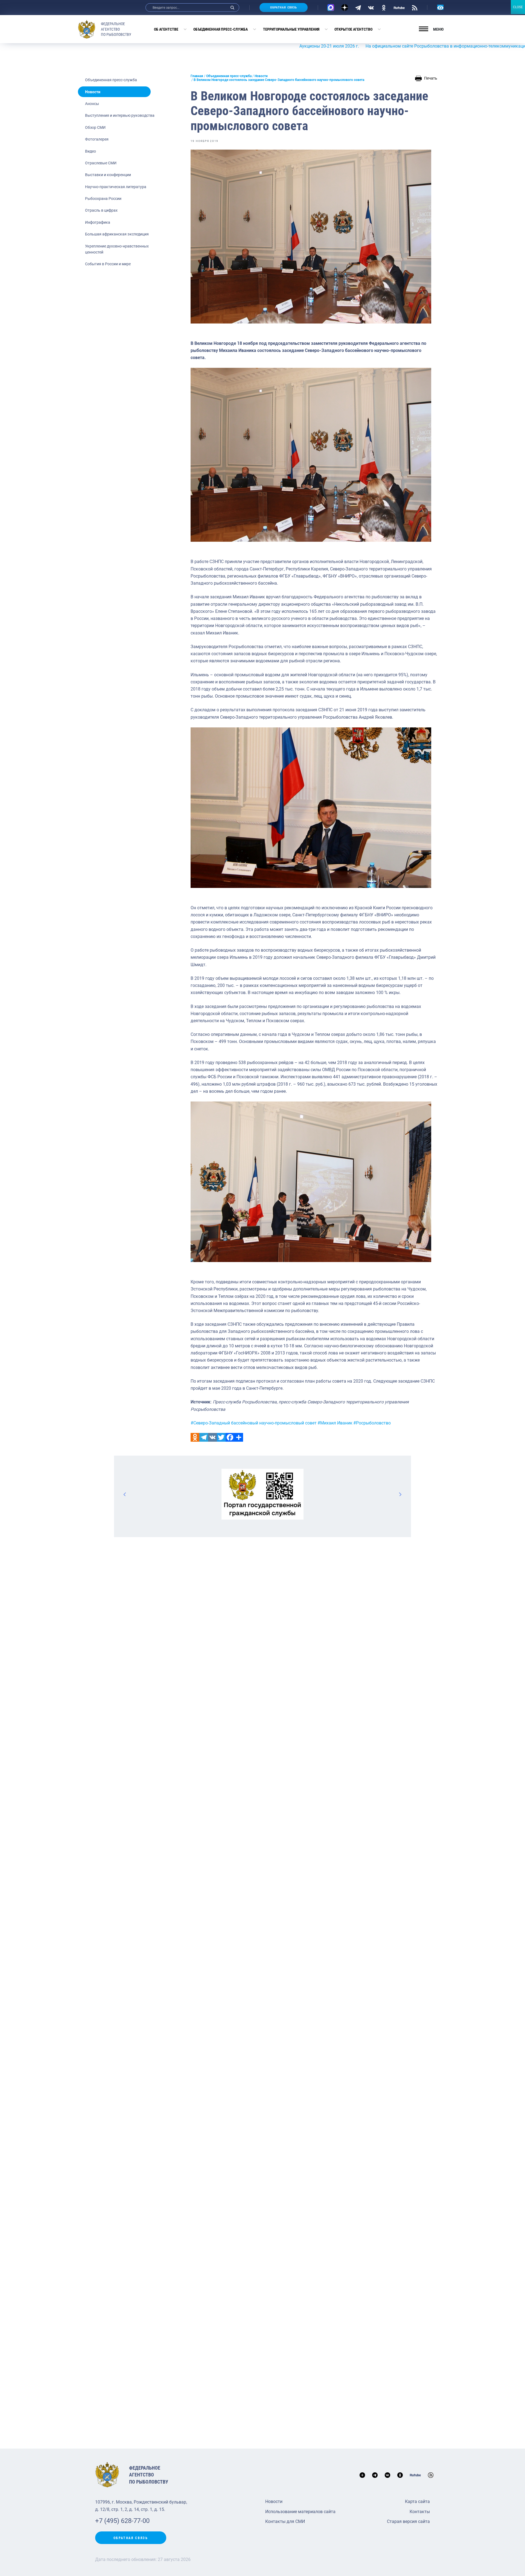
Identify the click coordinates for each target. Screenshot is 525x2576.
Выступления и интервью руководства (120, 115)
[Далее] (400, 1494)
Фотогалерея (97, 139)
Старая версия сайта (408, 2521)
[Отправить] (239, 1437)
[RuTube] (399, 7)
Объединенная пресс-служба (221, 29)
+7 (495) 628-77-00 (122, 2521)
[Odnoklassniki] (195, 1437)
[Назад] (125, 1494)
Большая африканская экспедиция (117, 234)
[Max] (331, 8)
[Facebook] (230, 1437)
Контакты (420, 2512)
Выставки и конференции (108, 175)
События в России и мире (108, 264)
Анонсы (92, 104)
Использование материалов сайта (300, 2512)
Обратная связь (284, 8)
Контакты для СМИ (285, 2521)
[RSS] (415, 7)
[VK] (371, 7)
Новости (93, 92)
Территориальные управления (291, 29)
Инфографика (98, 222)
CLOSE (518, 7)
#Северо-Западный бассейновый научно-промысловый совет (254, 1423)
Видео (91, 151)
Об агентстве (166, 29)
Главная (197, 76)
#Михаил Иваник (335, 1423)
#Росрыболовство (372, 1423)
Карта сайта (417, 2501)
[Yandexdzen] (345, 8)
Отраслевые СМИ (101, 163)
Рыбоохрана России (103, 199)
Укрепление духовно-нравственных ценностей (117, 249)
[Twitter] (221, 1437)
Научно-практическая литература (116, 187)
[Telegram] (358, 7)
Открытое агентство (353, 29)
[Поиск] (232, 8)
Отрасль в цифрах (101, 210)
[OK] (384, 7)
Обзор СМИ (95, 127)
